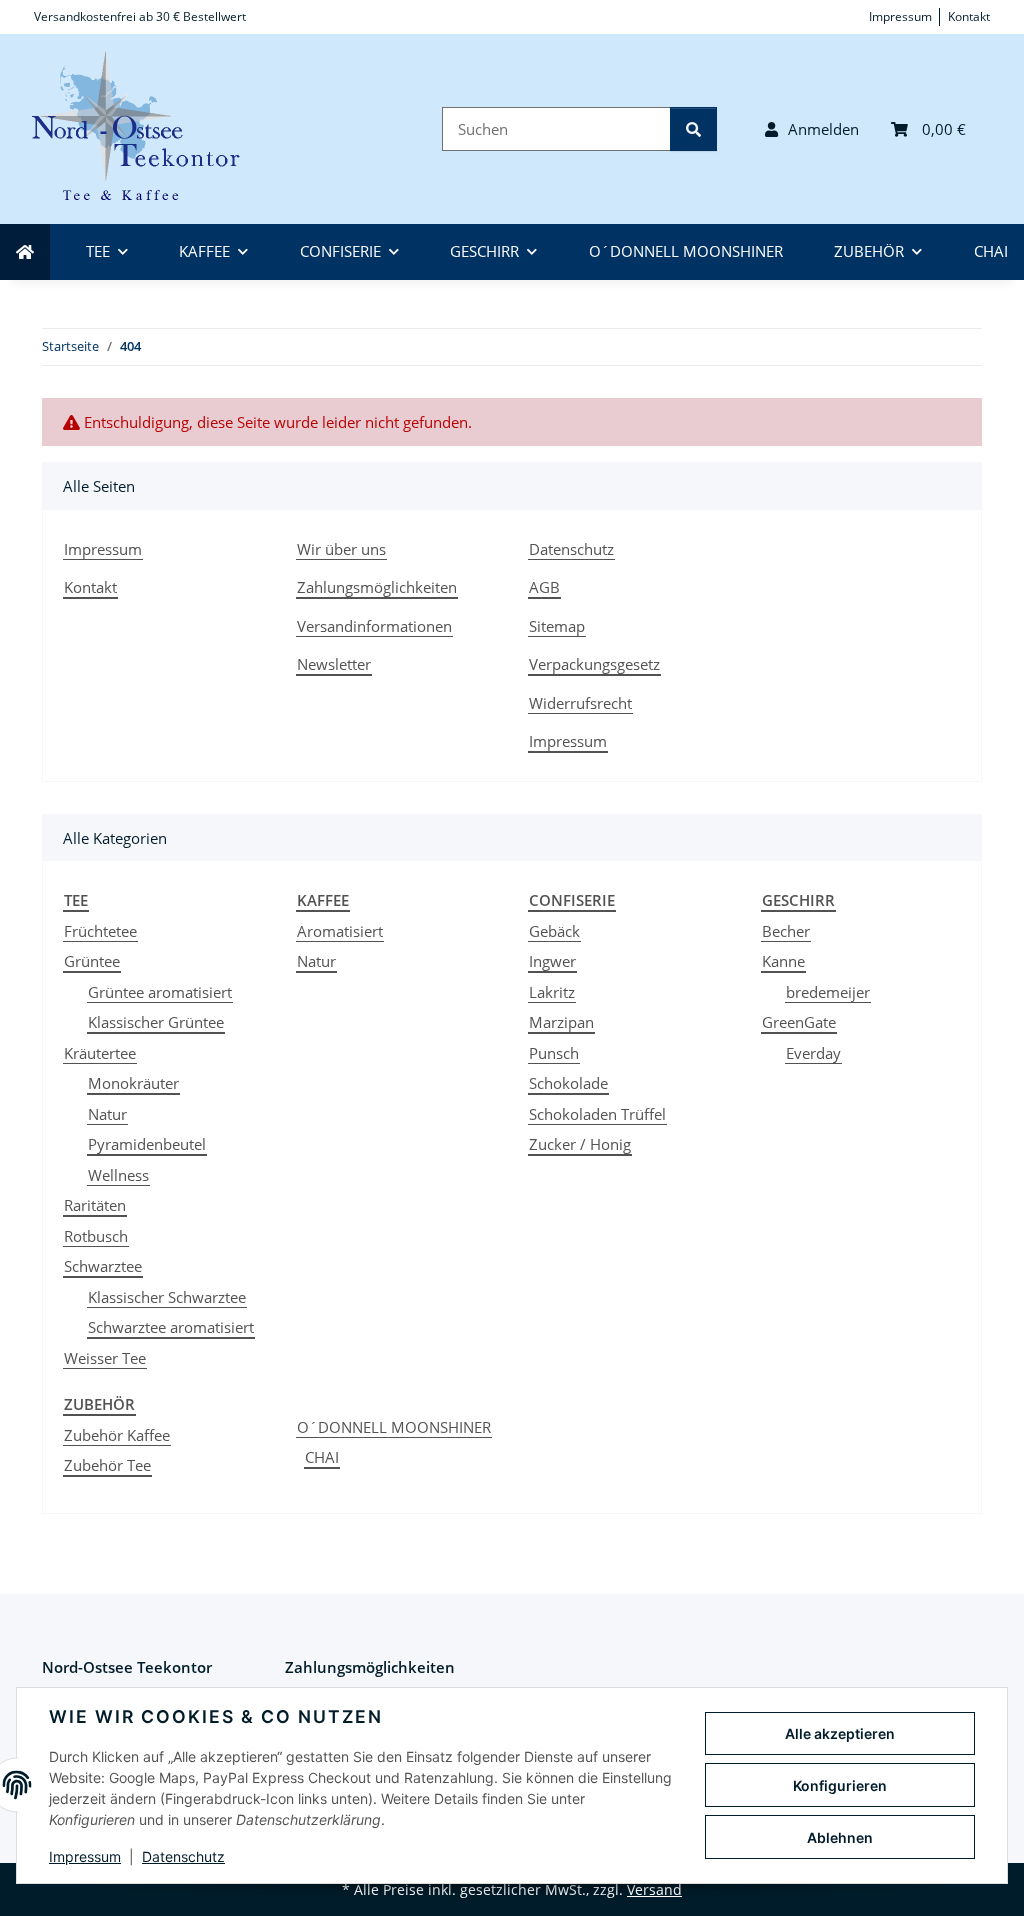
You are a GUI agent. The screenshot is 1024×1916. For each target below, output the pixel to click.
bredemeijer (828, 992)
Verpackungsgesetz (594, 664)
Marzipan (561, 1022)
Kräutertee (100, 1053)
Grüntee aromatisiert (160, 992)
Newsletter (334, 664)
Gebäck (554, 931)
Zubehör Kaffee (117, 1435)
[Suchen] (693, 129)
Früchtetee (100, 931)
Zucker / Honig (580, 1144)
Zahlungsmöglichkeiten (377, 587)
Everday (813, 1053)
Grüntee (92, 961)
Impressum (85, 1856)
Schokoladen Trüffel (597, 1114)
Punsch (554, 1053)
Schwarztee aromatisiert (171, 1327)
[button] (812, 129)
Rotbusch (96, 1236)
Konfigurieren (840, 1785)
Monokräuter (133, 1083)
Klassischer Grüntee (156, 1022)
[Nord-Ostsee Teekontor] (148, 129)
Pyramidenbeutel (147, 1144)
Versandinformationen (374, 626)
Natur (107, 1114)
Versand (654, 1889)
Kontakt (969, 16)
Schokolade (568, 1083)
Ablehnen (840, 1837)
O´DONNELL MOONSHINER (394, 1427)
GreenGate (799, 1022)
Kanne (783, 961)
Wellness (118, 1175)
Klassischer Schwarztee (167, 1297)
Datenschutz (183, 1856)
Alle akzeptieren (840, 1733)
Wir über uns (341, 549)
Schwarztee (103, 1266)
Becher (786, 931)
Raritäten (95, 1205)
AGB (544, 587)
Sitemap (557, 626)
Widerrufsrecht (580, 703)
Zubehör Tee (107, 1465)
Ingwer (552, 961)
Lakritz (552, 992)
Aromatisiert (340, 931)
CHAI (322, 1457)
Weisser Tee (105, 1358)
